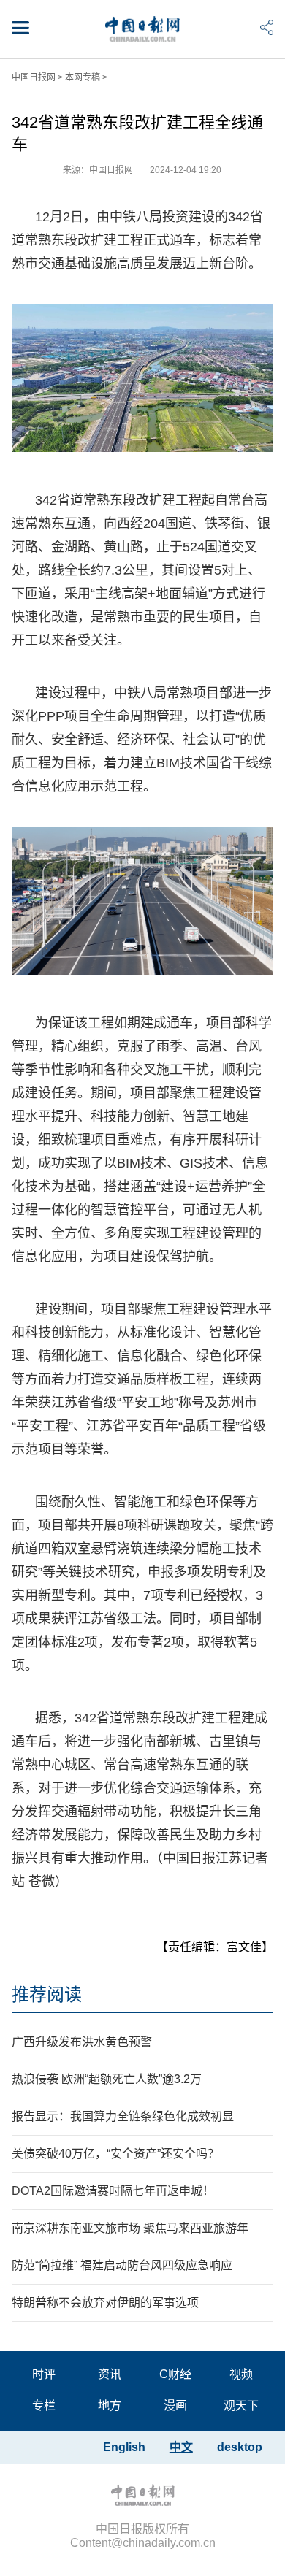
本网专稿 (83, 77)
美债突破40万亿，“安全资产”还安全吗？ (115, 2154)
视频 (241, 2374)
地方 (110, 2406)
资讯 (110, 2374)
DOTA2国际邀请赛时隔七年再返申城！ (113, 2191)
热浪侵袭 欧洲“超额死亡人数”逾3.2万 (107, 2079)
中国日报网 (34, 77)
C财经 (175, 2374)
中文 (181, 2447)
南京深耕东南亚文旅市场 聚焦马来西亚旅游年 (130, 2228)
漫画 (175, 2406)
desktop (240, 2447)
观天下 (241, 2406)
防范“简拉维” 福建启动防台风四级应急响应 (122, 2265)
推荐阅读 (47, 1994)
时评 (44, 2374)
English (124, 2447)
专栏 (44, 2406)
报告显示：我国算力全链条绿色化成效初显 (123, 2116)
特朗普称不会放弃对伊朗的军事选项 (105, 2303)
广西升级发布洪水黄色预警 (82, 2042)
